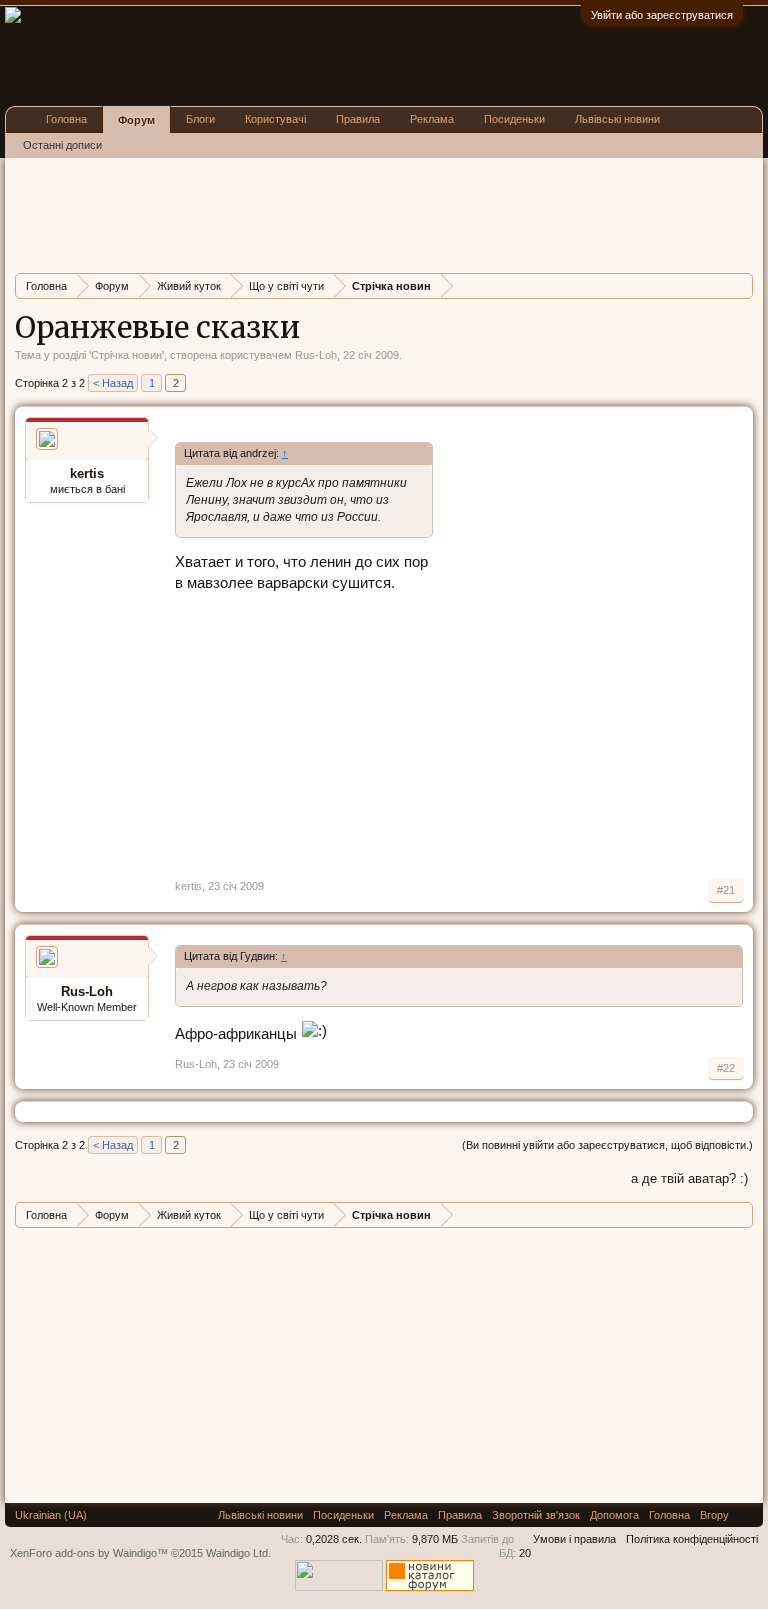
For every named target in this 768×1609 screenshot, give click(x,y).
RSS (746, 1515)
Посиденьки (514, 119)
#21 (726, 890)
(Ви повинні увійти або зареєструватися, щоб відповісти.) (607, 1145)
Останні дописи (62, 145)
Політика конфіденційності (692, 1539)
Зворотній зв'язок (536, 1515)
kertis (87, 473)
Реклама (432, 119)
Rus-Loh (316, 355)
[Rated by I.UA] (339, 1587)
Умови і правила (574, 1539)
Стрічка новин (126, 355)
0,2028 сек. (334, 1539)
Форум (136, 120)
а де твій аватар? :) (689, 1178)
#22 (726, 1068)
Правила (358, 119)
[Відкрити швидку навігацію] (740, 285)
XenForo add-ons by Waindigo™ (89, 1553)
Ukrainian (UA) (51, 1515)
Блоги (200, 119)
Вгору (714, 1515)
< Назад (113, 383)
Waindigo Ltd (237, 1553)
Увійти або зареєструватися (662, 15)
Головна (66, 119)
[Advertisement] (379, 213)
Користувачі (275, 119)
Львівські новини (617, 119)
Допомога (614, 1515)
